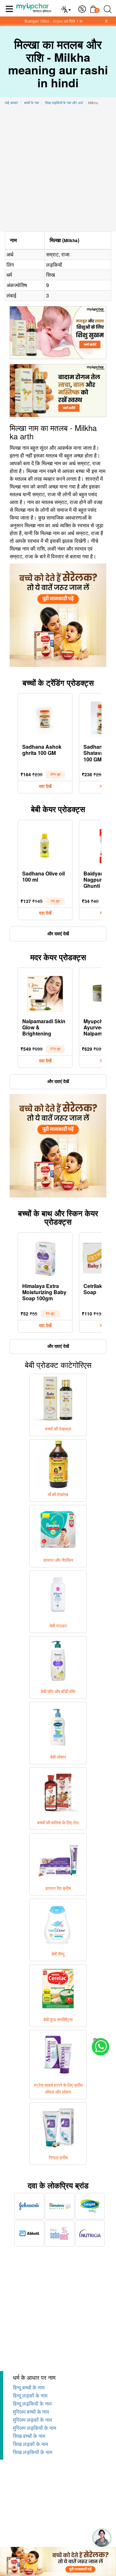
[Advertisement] (58, 170)
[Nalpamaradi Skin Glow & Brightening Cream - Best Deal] (45, 992)
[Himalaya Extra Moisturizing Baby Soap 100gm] (45, 1257)
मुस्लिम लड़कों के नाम (32, 2420)
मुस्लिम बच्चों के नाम (31, 2412)
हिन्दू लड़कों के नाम (30, 2396)
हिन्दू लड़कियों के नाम (32, 2404)
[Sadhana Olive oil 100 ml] (45, 844)
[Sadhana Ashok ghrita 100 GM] (45, 718)
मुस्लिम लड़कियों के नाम (34, 2428)
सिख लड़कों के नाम (30, 2444)
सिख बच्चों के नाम (29, 2436)
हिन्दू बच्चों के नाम (29, 2388)
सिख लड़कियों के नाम (33, 2452)
